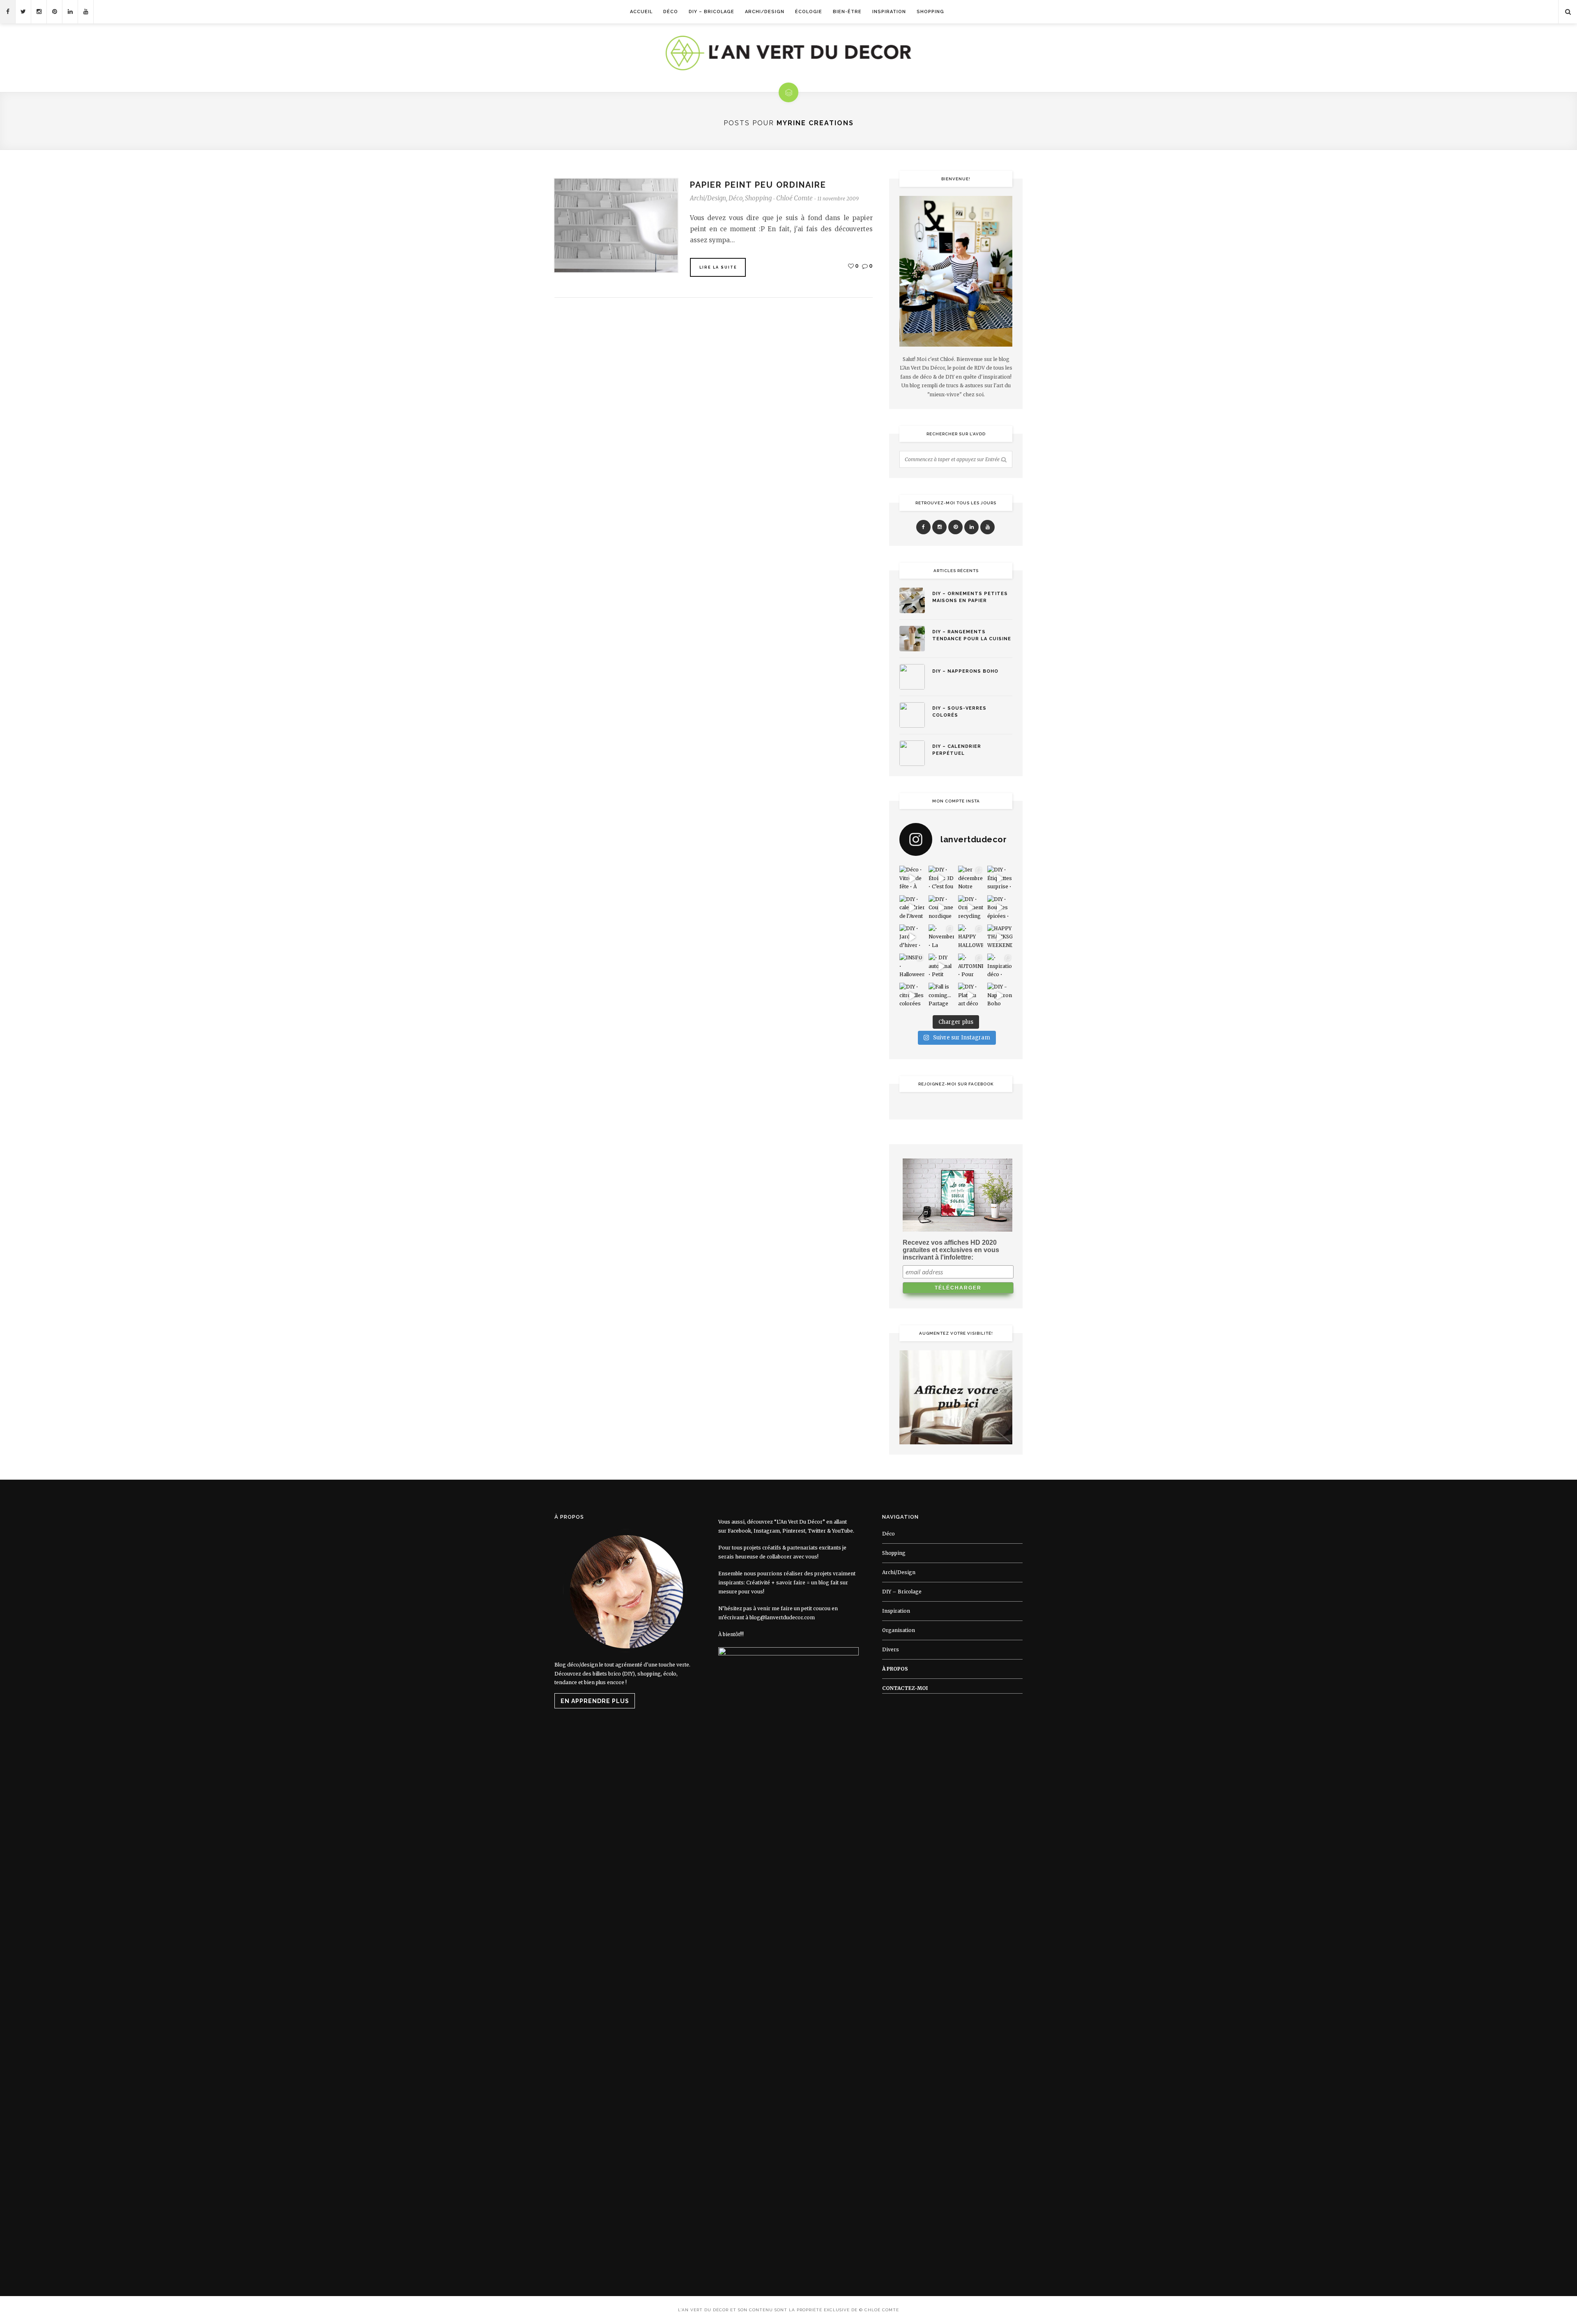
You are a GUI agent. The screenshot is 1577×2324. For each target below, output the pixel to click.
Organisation (899, 1630)
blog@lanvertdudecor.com (782, 1617)
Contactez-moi (905, 1688)
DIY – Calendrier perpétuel (957, 750)
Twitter (817, 1531)
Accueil (641, 12)
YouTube (843, 1531)
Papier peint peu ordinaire (758, 185)
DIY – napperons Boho (965, 671)
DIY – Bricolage (711, 12)
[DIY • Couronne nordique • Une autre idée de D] (941, 908)
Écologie (809, 12)
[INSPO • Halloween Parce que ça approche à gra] (912, 966)
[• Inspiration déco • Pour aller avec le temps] (1000, 966)
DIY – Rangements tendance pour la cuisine (972, 635)
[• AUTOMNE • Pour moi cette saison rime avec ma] (971, 966)
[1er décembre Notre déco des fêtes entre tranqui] (971, 878)
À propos (895, 1669)
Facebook (739, 1531)
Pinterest (794, 1531)
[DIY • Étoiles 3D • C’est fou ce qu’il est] (941, 878)
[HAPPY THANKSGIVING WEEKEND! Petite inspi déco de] (1000, 937)
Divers (891, 1649)
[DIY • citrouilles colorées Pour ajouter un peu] (912, 995)
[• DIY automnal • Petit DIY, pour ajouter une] (941, 966)
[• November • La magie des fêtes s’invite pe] (941, 937)
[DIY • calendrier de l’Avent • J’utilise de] (912, 908)
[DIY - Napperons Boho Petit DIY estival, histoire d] (1000, 995)
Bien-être (847, 12)
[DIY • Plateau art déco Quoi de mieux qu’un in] (971, 995)
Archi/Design (765, 12)
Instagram (767, 1531)
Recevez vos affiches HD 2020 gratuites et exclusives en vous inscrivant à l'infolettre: (951, 1250)
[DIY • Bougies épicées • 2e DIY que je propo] (1000, 908)
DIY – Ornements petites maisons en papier (970, 597)
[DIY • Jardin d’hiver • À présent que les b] (912, 937)
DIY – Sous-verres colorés (959, 712)
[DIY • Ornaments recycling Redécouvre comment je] (971, 908)
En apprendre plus (595, 1701)
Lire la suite (718, 267)
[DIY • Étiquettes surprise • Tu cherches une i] (1000, 878)
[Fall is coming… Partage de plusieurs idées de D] (941, 995)
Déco (671, 12)
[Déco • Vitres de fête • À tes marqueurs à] (912, 878)
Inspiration (889, 12)
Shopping (930, 12)
